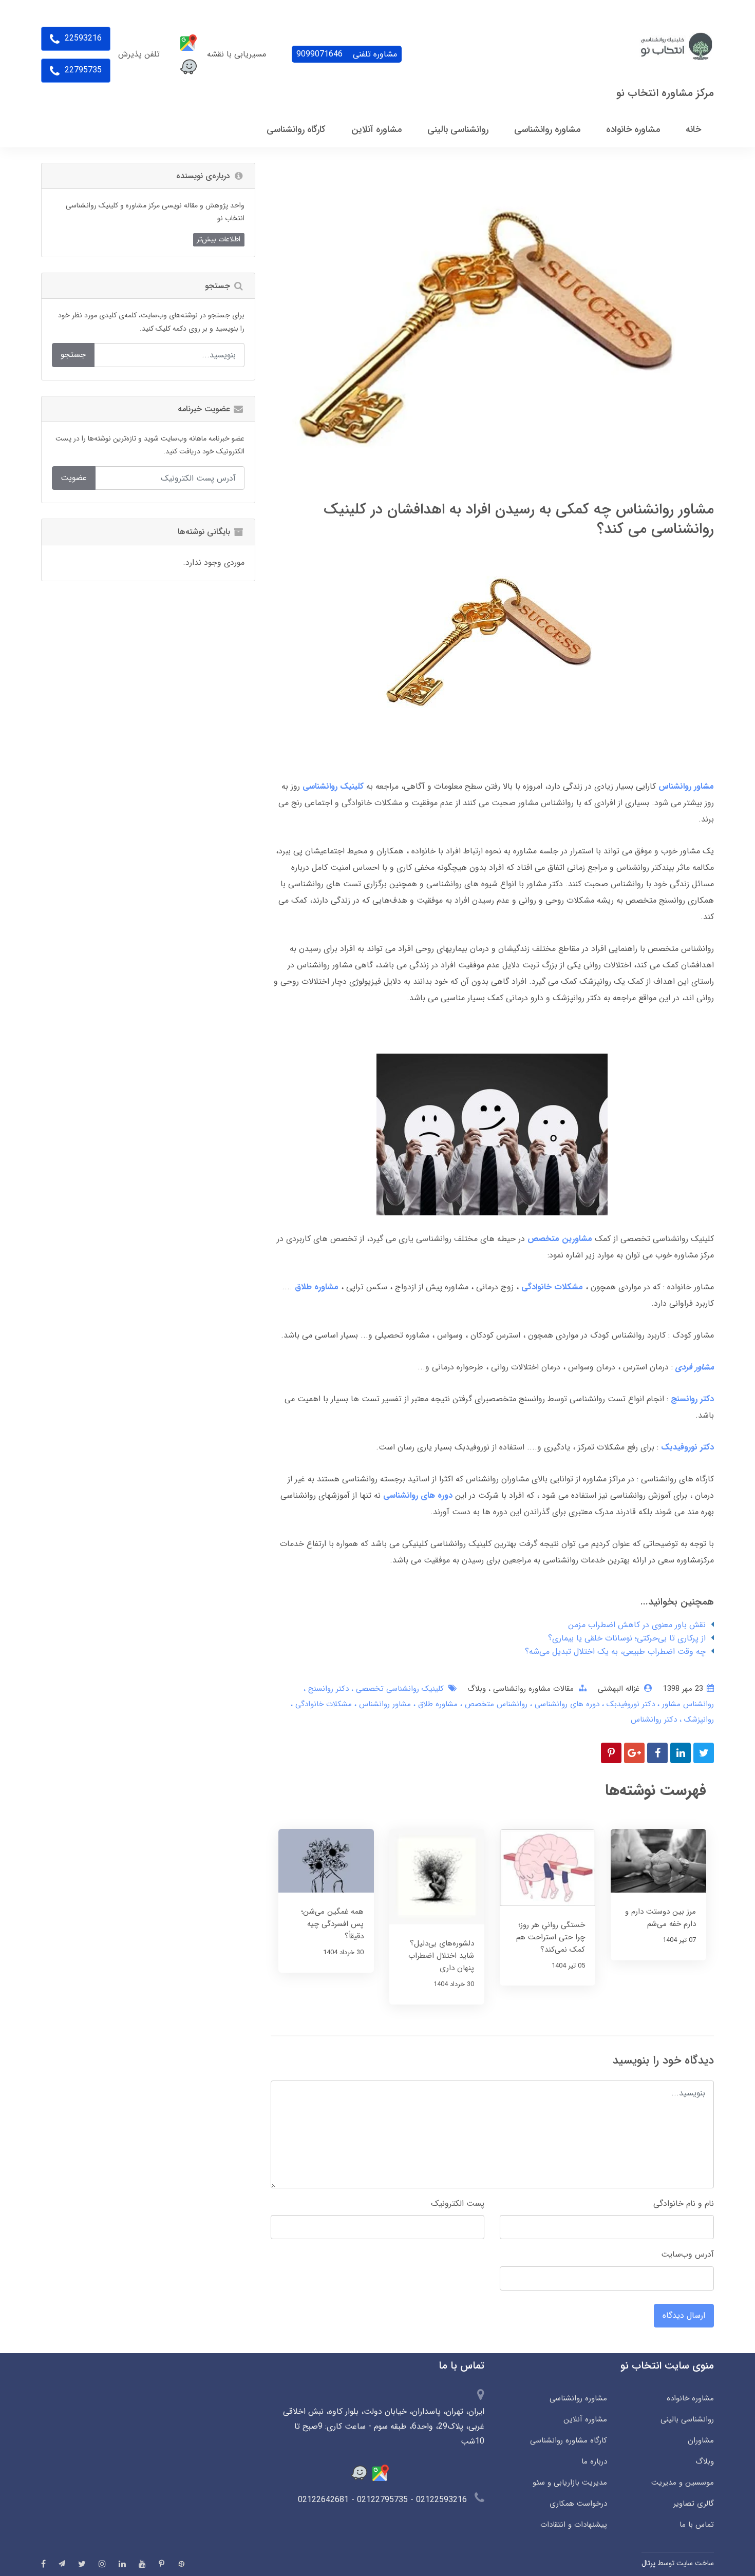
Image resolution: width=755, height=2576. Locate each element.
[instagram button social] (102, 2564)
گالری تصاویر (694, 2504)
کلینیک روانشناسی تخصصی (399, 1689)
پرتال (648, 2563)
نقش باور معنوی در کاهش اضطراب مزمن (637, 1625)
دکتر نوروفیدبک (629, 1704)
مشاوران (701, 2440)
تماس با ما (697, 2525)
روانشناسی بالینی (687, 2419)
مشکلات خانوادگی (552, 1287)
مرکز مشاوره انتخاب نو (665, 93)
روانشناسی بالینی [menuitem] (458, 129)
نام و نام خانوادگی (684, 2203)
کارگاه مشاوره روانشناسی (568, 2440)
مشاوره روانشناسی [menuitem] (547, 129)
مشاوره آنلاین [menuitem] (376, 129)
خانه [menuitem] (693, 129)
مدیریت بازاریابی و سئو (570, 2483)
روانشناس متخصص (495, 1704)
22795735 (82, 70)
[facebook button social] (43, 2564)
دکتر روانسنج (327, 1689)
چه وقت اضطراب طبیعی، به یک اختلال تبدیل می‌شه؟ (615, 1652)
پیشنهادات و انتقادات (573, 2525)
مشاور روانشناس (384, 1704)
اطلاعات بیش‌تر (219, 239)
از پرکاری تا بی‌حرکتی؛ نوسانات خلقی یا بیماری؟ (627, 1638)
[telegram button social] (62, 2563)
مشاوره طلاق (437, 1704)
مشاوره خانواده (690, 2398)
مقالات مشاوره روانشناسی (532, 1689)
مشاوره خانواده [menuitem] (633, 129)
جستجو (73, 355)
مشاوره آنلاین (585, 2419)
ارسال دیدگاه (684, 2315)
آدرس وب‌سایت (687, 2254)
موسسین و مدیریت (683, 2483)
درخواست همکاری (578, 2504)
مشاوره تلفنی (347, 54)
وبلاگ (477, 1689)
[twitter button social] (82, 2564)
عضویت (74, 478)
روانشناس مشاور (687, 1704)
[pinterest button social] (162, 2564)
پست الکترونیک (458, 2203)
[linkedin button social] (122, 2564)
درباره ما (594, 2461)
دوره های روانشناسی (566, 1704)
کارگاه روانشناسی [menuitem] (296, 129)
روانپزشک (698, 1720)
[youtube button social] (142, 2564)
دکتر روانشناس (654, 1720)
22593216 (82, 38)
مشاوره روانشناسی (578, 2398)
